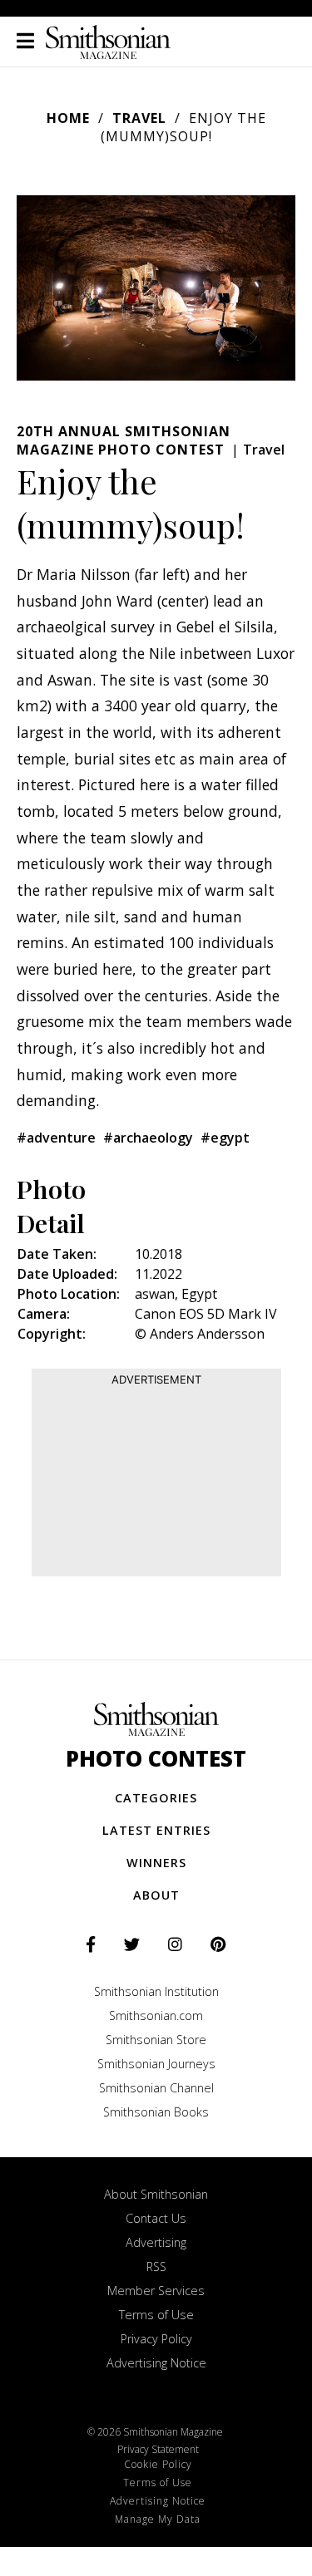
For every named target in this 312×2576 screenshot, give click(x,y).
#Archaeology (148, 1138)
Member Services (156, 2291)
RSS (156, 2266)
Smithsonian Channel (156, 2088)
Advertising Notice (156, 2363)
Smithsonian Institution (156, 1991)
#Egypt (225, 1138)
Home (68, 118)
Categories (156, 1798)
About (156, 1895)
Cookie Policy (158, 2464)
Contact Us (156, 2218)
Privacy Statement (158, 2449)
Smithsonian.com (156, 2016)
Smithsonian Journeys (156, 2064)
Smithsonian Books (156, 2112)
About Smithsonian (156, 2194)
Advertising (156, 2242)
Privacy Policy (156, 2339)
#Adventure (56, 1138)
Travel (139, 118)
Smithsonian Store (156, 2040)
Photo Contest (156, 1759)
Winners (156, 1863)
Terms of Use (156, 2315)
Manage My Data (158, 2519)
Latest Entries (156, 1830)
